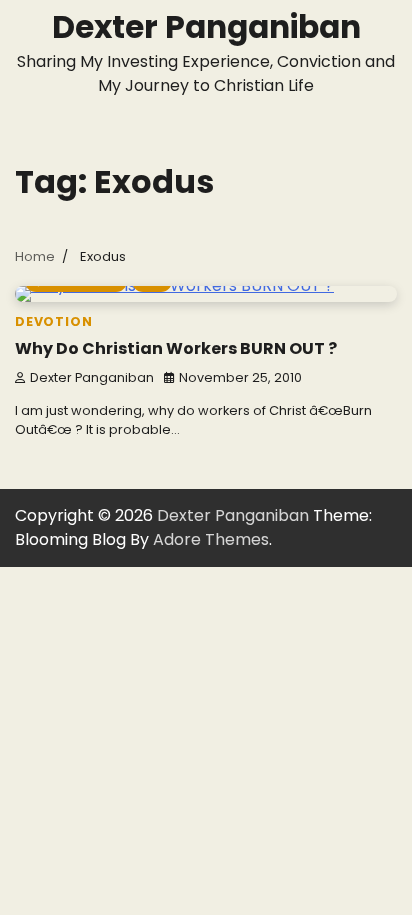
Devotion (53, 321)
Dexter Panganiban (206, 27)
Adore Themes (211, 539)
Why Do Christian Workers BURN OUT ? (176, 348)
